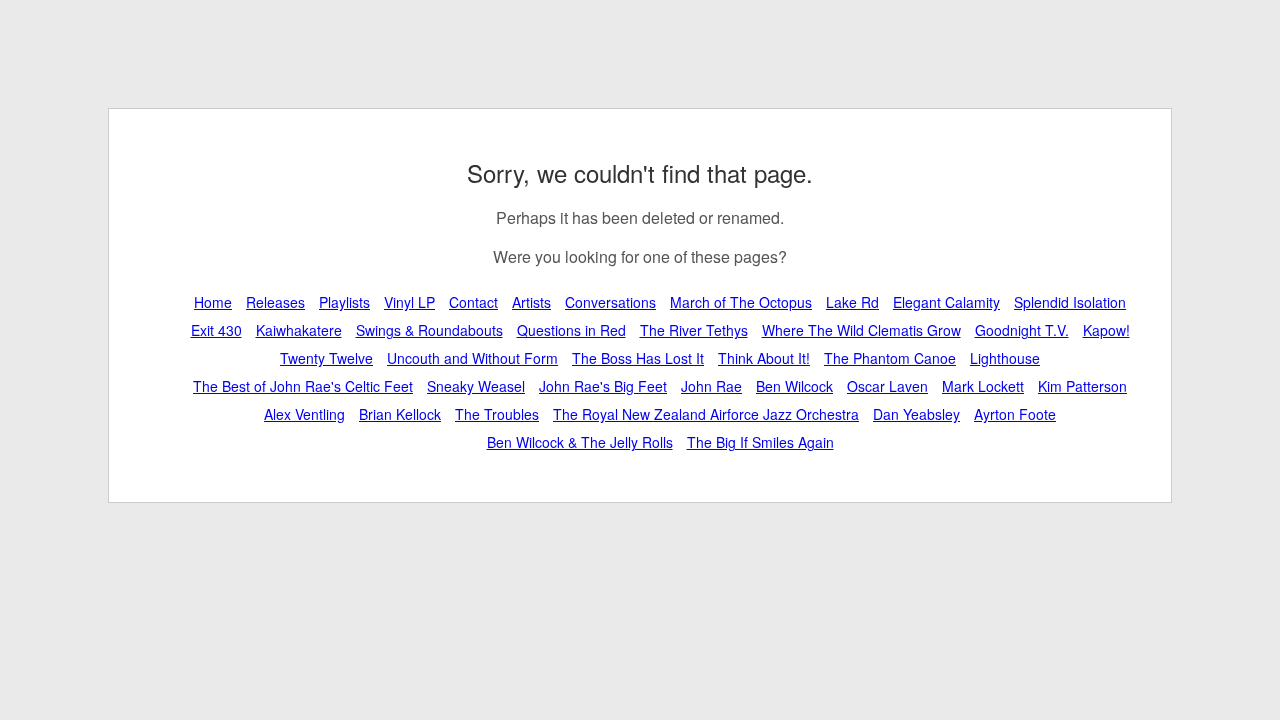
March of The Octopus (741, 302)
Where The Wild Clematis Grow (861, 330)
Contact (473, 302)
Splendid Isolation (1070, 302)
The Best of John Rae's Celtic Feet (303, 386)
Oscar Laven (887, 386)
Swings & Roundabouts (429, 330)
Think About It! (764, 358)
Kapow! (1106, 330)
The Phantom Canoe (890, 358)
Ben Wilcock (794, 386)
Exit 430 (216, 330)
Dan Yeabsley (916, 414)
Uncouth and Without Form (472, 358)
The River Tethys (694, 330)
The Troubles (497, 414)
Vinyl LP (409, 302)
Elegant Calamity (946, 302)
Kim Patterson (1082, 386)
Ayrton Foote (1015, 414)
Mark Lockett (983, 386)
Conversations (610, 302)
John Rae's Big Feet (603, 386)
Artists (531, 302)
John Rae (711, 386)
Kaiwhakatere (299, 330)
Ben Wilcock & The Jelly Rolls (580, 442)
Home (213, 302)
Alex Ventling (304, 414)
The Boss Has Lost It (638, 358)
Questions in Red (571, 330)
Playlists (344, 302)
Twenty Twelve (326, 358)
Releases (275, 302)
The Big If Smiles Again (760, 442)
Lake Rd (852, 302)
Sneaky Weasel (476, 386)
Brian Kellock (400, 414)
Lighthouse (1005, 358)
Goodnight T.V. (1022, 330)
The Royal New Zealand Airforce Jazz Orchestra (706, 414)
